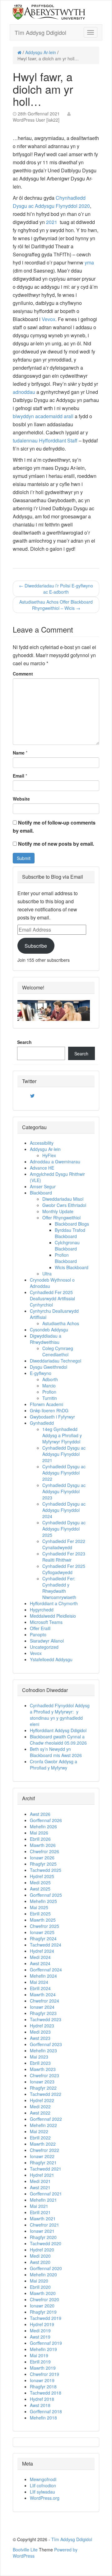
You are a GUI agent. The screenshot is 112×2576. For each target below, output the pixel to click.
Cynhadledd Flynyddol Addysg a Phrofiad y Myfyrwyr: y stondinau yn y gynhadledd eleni (60, 1715)
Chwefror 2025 (44, 1926)
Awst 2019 (40, 2337)
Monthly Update (58, 1211)
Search (24, 1042)
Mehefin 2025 (43, 1901)
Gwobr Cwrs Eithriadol (64, 1205)
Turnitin (50, 1398)
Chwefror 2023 (44, 2075)
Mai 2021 (39, 2206)
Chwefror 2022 (44, 2150)
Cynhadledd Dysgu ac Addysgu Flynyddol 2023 (64, 1491)
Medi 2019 (40, 2331)
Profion (49, 1392)
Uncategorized (44, 1647)
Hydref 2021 (42, 2175)
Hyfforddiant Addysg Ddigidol (58, 1730)
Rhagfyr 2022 (43, 2088)
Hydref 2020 (42, 2250)
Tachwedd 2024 (46, 1945)
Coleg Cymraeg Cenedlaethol (58, 1351)
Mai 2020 (39, 2281)
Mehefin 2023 (43, 2050)
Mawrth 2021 (43, 2218)
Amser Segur (43, 1186)
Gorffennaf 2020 (46, 2268)
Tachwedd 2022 (46, 2094)
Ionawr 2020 (42, 2306)
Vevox (49, 319)
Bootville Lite (25, 2550)
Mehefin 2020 (43, 2274)
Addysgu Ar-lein (41, 52)
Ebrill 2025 (40, 1914)
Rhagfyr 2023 (43, 2013)
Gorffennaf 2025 (46, 1895)
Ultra (47, 1274)
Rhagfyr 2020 (43, 2237)
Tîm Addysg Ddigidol (40, 32)
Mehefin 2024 (43, 1976)
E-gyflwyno (41, 1373)
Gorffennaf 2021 (46, 2194)
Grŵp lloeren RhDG (49, 1410)
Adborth (50, 1379)
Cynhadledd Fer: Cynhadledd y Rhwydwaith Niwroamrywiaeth (59, 1588)
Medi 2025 (40, 1882)
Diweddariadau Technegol (56, 1361)
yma (89, 262)
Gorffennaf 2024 (46, 1970)
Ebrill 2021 (40, 2212)
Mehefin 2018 (43, 2418)
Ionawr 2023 (42, 2082)
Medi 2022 (40, 2106)
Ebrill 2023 (40, 2063)
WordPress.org (45, 2498)
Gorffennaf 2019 (46, 2343)
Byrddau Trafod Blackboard (70, 1233)
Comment (23, 674)
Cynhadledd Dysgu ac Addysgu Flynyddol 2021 (64, 1454)
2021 (52, 222)
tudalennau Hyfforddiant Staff (45, 440)
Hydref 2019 (42, 2324)
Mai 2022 (39, 2131)
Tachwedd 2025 (46, 1870)
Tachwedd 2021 (46, 2169)
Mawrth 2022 (43, 2144)
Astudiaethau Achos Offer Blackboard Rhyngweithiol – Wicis (56, 605)
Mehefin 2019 (43, 2349)
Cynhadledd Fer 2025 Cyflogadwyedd (64, 1569)
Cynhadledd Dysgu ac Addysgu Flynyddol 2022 (64, 1473)
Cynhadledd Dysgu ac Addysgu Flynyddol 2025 (64, 1529)
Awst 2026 (40, 1814)
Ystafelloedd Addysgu (51, 1659)
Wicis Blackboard (72, 1267)
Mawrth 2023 (43, 2069)
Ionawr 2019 (42, 2380)
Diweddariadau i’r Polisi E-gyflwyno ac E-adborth (56, 589)
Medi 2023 (40, 2032)
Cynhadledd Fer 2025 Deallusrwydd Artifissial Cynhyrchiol (52, 1298)
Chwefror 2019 (44, 2374)
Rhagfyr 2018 (43, 2387)
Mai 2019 (39, 2355)
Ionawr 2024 (42, 2007)
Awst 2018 (40, 2405)
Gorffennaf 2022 (46, 2119)
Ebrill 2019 (40, 2362)
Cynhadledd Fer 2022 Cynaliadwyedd (64, 1544)
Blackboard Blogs (72, 1224)
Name (19, 753)
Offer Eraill (40, 1628)
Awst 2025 (40, 1889)
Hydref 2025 (42, 1876)
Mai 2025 (39, 1907)
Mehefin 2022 (43, 2125)
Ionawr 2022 (42, 2156)
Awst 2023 (40, 2038)
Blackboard (41, 1193)
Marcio (49, 1386)
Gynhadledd (42, 1423)
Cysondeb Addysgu (49, 1330)
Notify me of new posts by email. (56, 844)
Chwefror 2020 (44, 2299)
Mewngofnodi (43, 2479)
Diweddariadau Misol (63, 1199)
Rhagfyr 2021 (43, 2162)
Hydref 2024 (42, 1951)
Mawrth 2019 (43, 2368)
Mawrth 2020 (43, 2293)
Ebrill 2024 (40, 1988)
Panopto (38, 1634)
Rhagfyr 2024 (43, 1938)
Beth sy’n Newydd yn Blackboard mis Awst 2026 (58, 1752)
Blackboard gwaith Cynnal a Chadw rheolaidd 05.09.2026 (58, 1740)
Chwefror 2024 (44, 2001)
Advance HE (42, 1168)
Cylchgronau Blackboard (67, 1246)
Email (19, 776)
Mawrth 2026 (43, 1845)
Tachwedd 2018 (46, 2393)
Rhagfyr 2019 (43, 2312)
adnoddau (24, 392)
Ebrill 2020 (40, 2287)
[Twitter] (32, 1096)
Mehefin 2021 (43, 2200)
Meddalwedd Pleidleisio (53, 1616)
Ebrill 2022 (40, 2138)
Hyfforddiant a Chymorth (54, 1603)
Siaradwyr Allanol (47, 1641)
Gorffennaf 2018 (46, 2411)
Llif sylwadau (42, 2492)
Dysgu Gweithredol (49, 1367)
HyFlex (49, 1155)
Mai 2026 (39, 1833)
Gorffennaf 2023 (46, 2044)
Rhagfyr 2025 (43, 1864)
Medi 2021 (40, 2181)
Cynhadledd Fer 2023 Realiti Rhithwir (64, 1557)
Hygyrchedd (42, 1610)
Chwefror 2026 (44, 1851)
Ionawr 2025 (42, 1932)
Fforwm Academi (47, 1404)
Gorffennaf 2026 (46, 1820)
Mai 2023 (39, 2057)
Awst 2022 (40, 2113)
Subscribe (36, 946)
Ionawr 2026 (42, 1858)
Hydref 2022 (42, 2100)
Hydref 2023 (42, 2026)
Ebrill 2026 (40, 1839)
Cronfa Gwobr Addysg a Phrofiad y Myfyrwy (54, 1765)
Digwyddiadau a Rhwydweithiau (46, 1339)
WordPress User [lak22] (36, 120)
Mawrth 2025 (43, 1920)
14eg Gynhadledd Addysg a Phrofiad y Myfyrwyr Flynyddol (62, 1435)
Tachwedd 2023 (46, 2019)
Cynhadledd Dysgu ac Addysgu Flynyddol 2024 (64, 1510)
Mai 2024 (39, 1982)
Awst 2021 (40, 2187)
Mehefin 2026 (43, 1826)
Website (21, 799)
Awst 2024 (40, 1963)
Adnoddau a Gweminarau (55, 1162)
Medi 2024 (40, 1957)
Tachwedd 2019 (46, 2318)
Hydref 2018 (42, 2399)
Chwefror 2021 (44, 2225)
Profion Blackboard (66, 1258)
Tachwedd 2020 (46, 2243)
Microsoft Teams (46, 1622)
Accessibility (42, 1143)
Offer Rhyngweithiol (61, 1218)
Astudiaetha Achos (61, 1323)
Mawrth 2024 (43, 1994)
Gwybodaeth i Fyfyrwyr (52, 1417)
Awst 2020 (40, 2262)
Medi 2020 (40, 2256)
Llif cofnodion (43, 2485)
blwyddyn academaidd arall (43, 416)
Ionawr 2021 (42, 2231)
